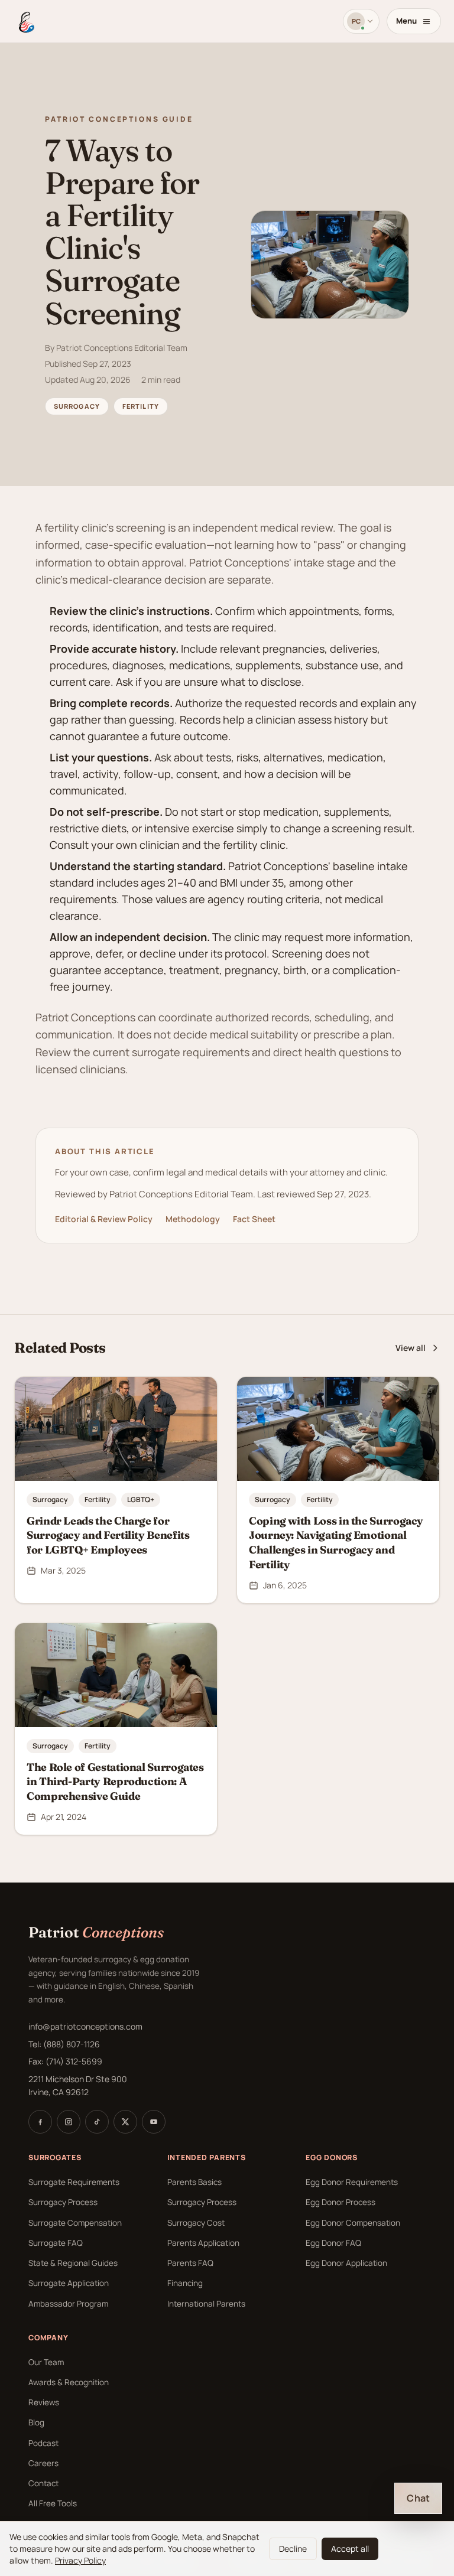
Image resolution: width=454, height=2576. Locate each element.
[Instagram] (69, 2122)
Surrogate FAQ (56, 2243)
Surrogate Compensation (75, 2223)
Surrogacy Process (63, 2202)
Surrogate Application (69, 2283)
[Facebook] (40, 2122)
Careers (43, 2463)
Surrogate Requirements (74, 2182)
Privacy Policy (80, 2560)
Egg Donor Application (346, 2263)
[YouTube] (154, 2122)
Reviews (44, 2402)
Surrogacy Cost (196, 2223)
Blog (36, 2422)
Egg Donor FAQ (333, 2243)
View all (411, 1348)
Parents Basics (194, 2182)
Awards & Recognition (69, 2382)
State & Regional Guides (73, 2263)
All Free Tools (53, 2503)
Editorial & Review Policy (104, 1219)
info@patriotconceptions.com (85, 2026)
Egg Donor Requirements (352, 2182)
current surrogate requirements (171, 1052)
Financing (185, 2283)
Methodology (193, 1219)
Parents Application (203, 2243)
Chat (418, 2498)
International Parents (206, 2304)
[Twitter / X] (125, 2122)
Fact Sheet (254, 1219)
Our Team (46, 2362)
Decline (293, 2549)
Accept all (350, 2549)
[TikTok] (97, 2122)
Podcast (43, 2443)
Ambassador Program (68, 2304)
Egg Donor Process (340, 2202)
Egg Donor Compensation (353, 2223)
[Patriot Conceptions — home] (25, 21)
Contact (43, 2483)
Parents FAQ (190, 2263)
